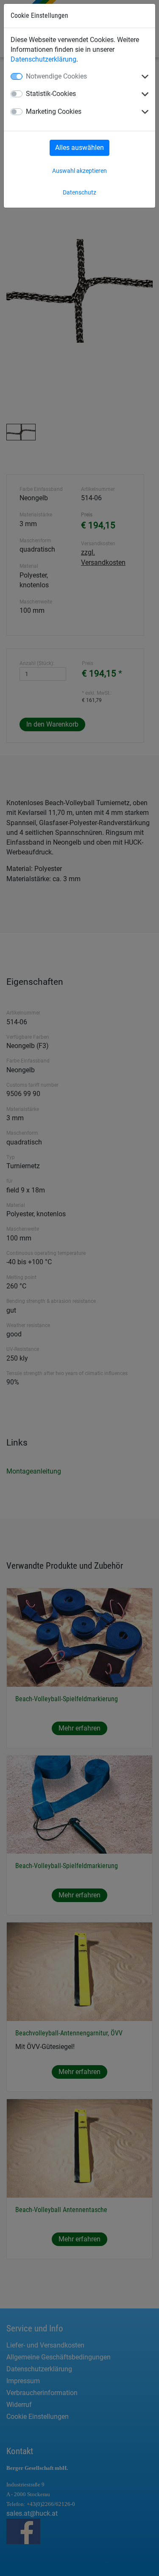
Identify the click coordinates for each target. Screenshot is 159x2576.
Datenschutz (79, 192)
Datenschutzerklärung (43, 59)
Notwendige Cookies (56, 76)
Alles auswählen (79, 148)
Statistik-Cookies (51, 94)
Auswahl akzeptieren (79, 171)
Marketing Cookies (54, 111)
